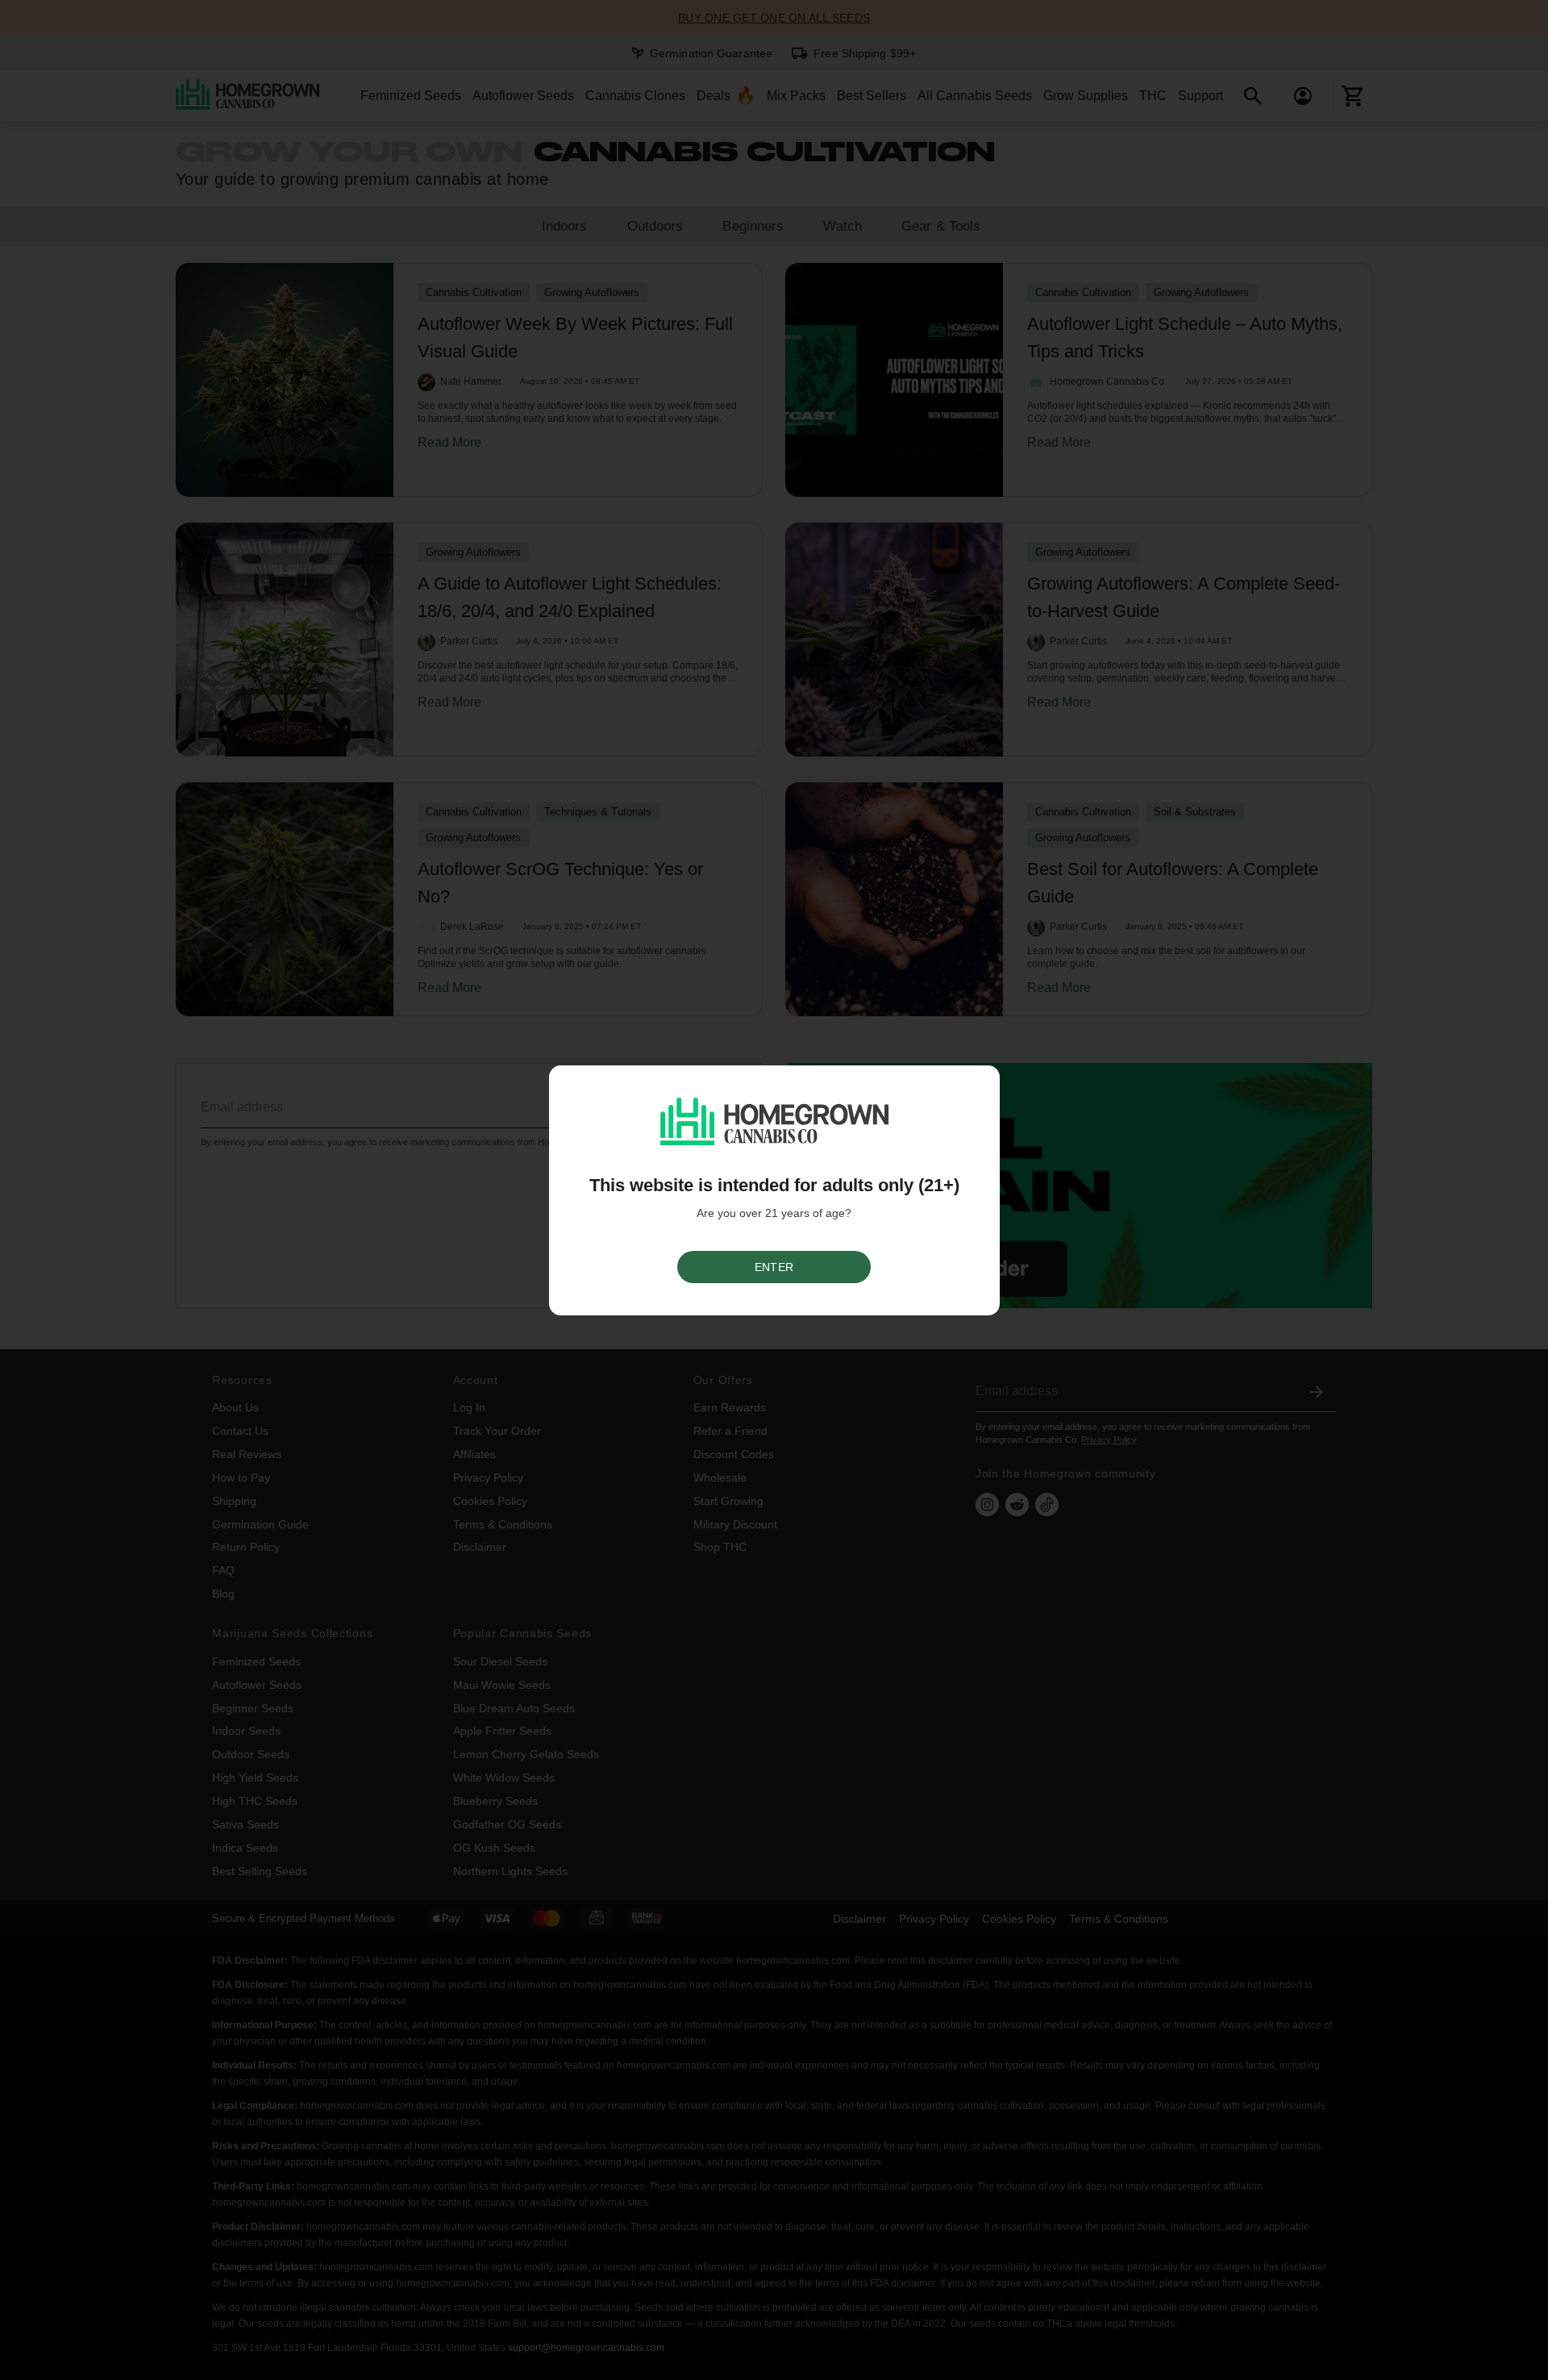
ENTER (774, 1267)
